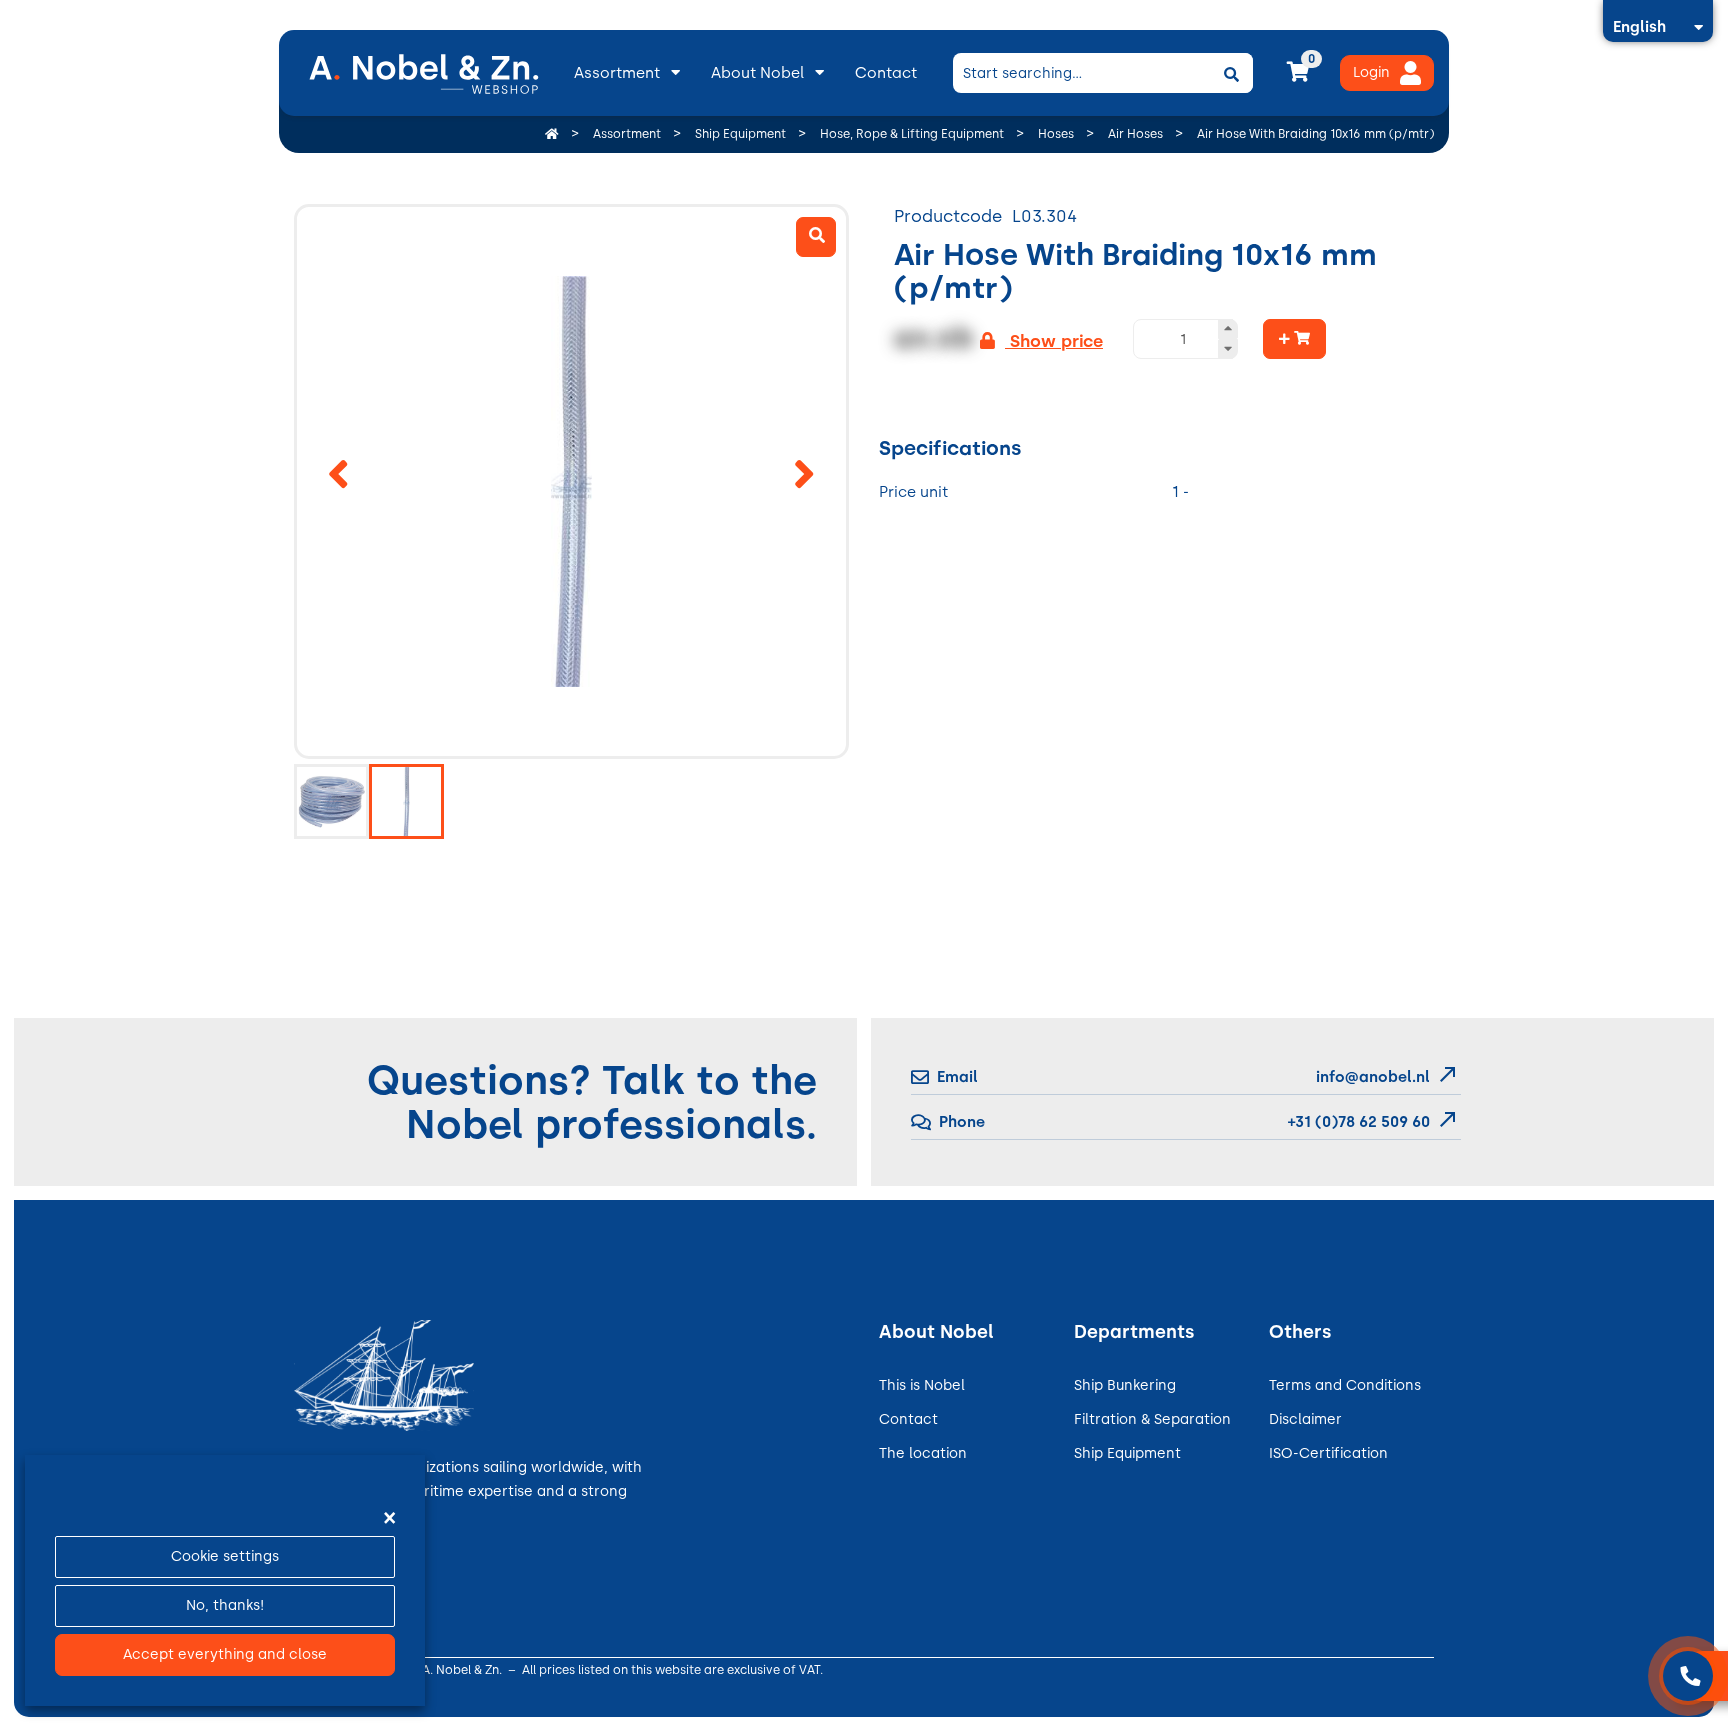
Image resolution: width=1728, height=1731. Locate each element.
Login (1371, 72)
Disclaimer (1305, 1419)
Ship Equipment (1127, 1453)
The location (923, 1453)
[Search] (1231, 73)
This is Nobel (922, 1385)
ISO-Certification (1328, 1453)
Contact (886, 73)
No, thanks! (225, 1605)
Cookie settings (225, 1556)
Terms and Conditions (1345, 1385)
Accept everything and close (225, 1654)
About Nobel (757, 73)
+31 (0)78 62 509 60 (1357, 1122)
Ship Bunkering (1125, 1385)
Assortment (617, 73)
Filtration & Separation (1152, 1419)
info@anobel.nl (1373, 1077)
